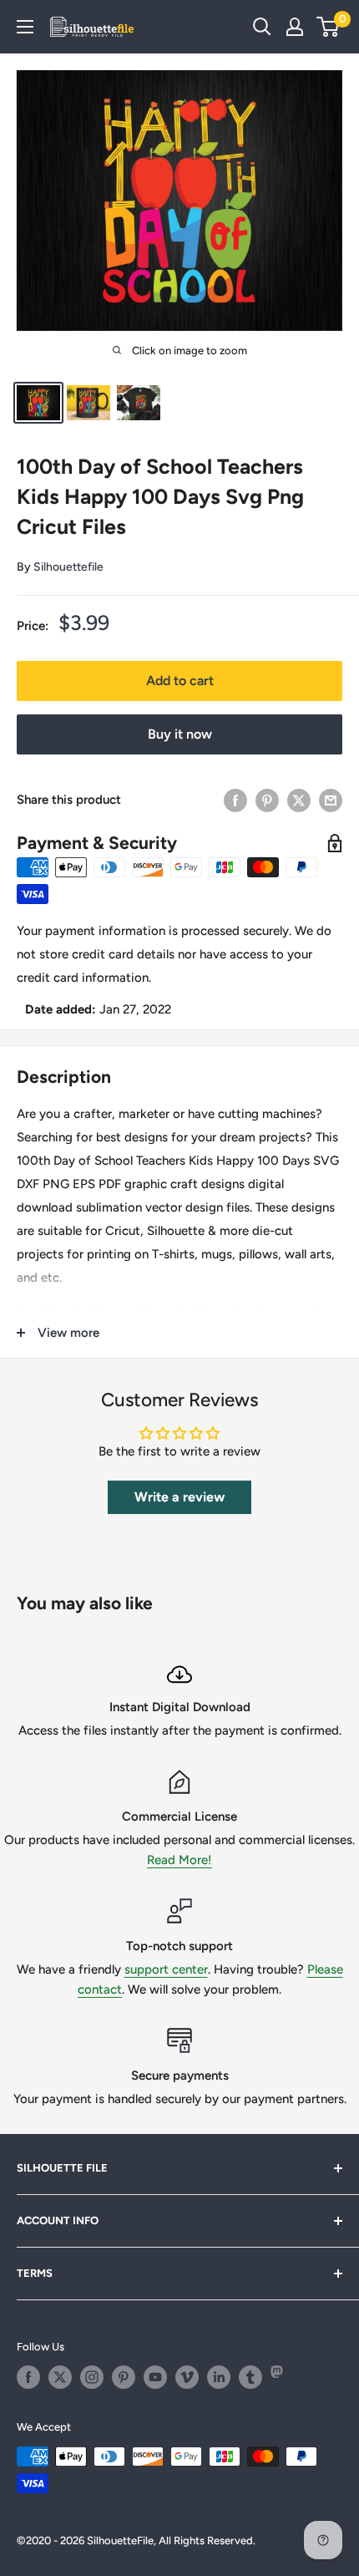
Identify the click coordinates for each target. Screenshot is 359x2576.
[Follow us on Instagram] (92, 2377)
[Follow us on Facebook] (28, 2377)
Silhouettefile (68, 567)
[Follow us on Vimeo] (187, 2377)
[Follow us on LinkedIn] (219, 2377)
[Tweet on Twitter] (299, 800)
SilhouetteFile (120, 2540)
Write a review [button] (179, 1497)
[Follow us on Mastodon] (282, 2377)
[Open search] (262, 27)
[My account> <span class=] (295, 27)
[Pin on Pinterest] (267, 800)
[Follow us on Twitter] (60, 2377)
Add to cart (180, 681)
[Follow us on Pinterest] (124, 2377)
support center (166, 1969)
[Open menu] (25, 27)
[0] (329, 27)
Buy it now (180, 734)
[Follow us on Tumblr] (250, 2377)
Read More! (179, 1860)
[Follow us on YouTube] (155, 2377)
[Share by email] (331, 800)
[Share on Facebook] (235, 800)
